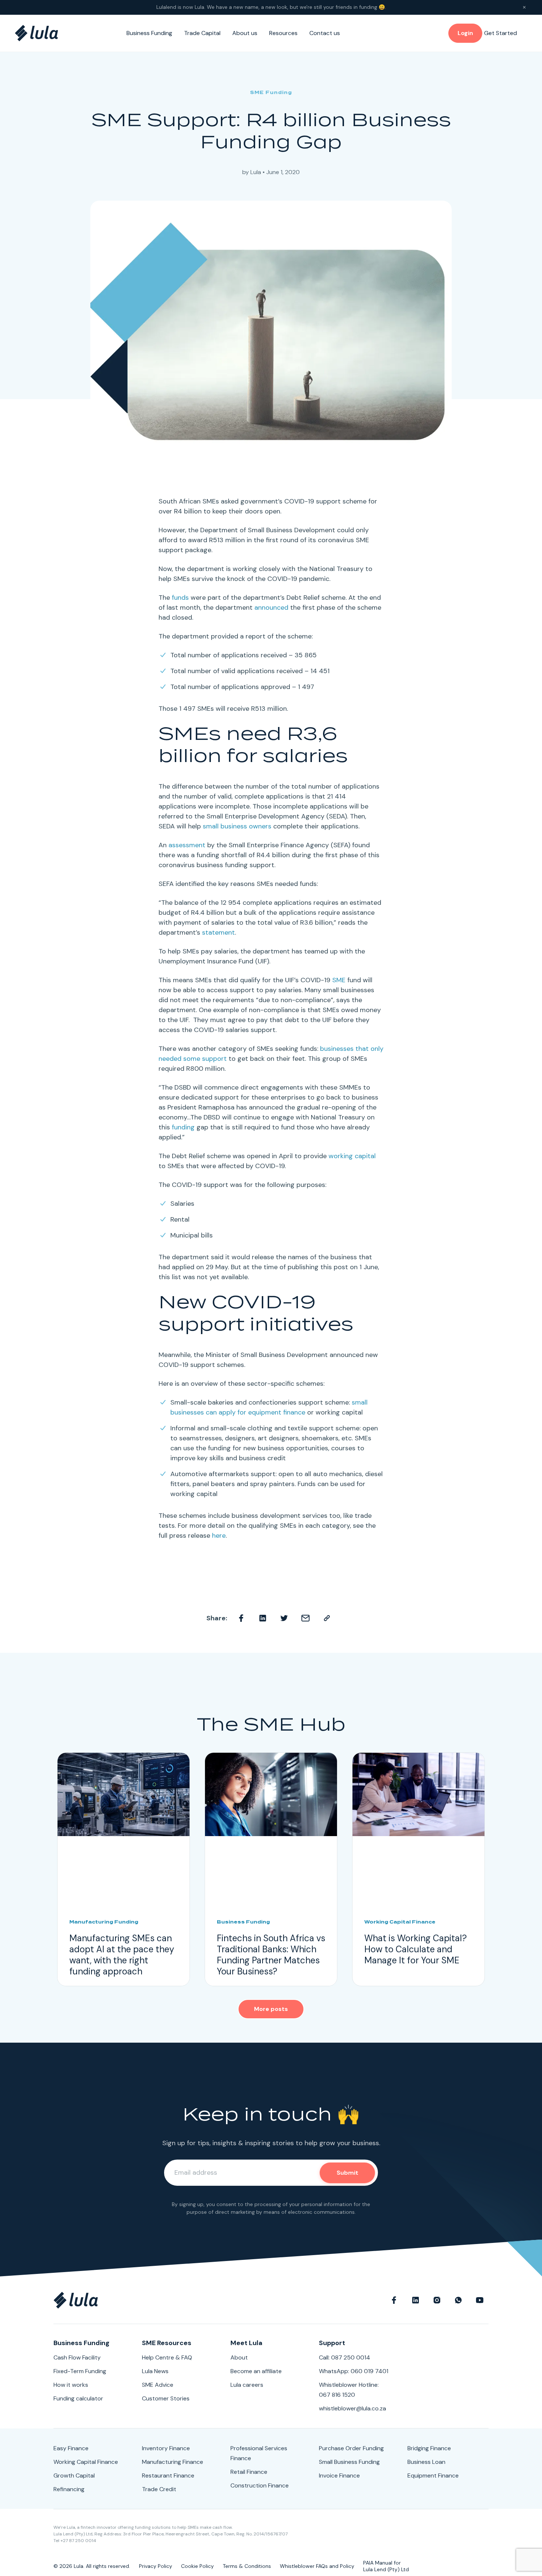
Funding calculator (78, 2398)
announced (271, 607)
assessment (187, 845)
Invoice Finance (339, 2475)
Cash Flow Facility (77, 2357)
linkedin (416, 2300)
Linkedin (263, 1618)
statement (218, 932)
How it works (71, 2385)
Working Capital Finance (86, 2462)
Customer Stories (166, 2398)
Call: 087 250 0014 (345, 2357)
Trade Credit (159, 2489)
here (219, 1535)
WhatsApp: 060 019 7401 (354, 2371)
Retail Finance (249, 2472)
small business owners (237, 826)
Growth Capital (74, 2475)
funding (183, 1127)
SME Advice (158, 2385)
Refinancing (69, 2489)
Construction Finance (260, 2485)
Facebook (242, 1618)
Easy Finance (71, 2448)
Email (306, 1618)
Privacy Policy (156, 2566)
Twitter (284, 1618)
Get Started (501, 33)
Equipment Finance (433, 2475)
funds (180, 598)
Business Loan (426, 2462)
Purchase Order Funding (351, 2448)
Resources (283, 33)
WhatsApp (458, 2300)
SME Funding (271, 92)
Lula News (155, 2371)
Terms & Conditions (247, 2566)
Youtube (480, 2300)
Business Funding (149, 33)
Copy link (327, 1618)
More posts (271, 2009)
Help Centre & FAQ (167, 2357)
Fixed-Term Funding (80, 2371)
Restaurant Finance (168, 2475)
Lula (256, 172)
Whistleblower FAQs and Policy (317, 2566)
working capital (352, 1156)
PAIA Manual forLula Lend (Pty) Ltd (386, 2566)
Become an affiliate (256, 2371)
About (239, 2357)
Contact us (325, 33)
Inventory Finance (166, 2448)
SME (339, 980)
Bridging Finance (429, 2448)
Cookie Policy (197, 2566)
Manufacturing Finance (173, 2462)
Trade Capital (202, 33)
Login (465, 33)
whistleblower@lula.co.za (352, 2408)
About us (245, 33)
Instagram (437, 2300)
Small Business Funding (349, 2462)
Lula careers (247, 2385)
